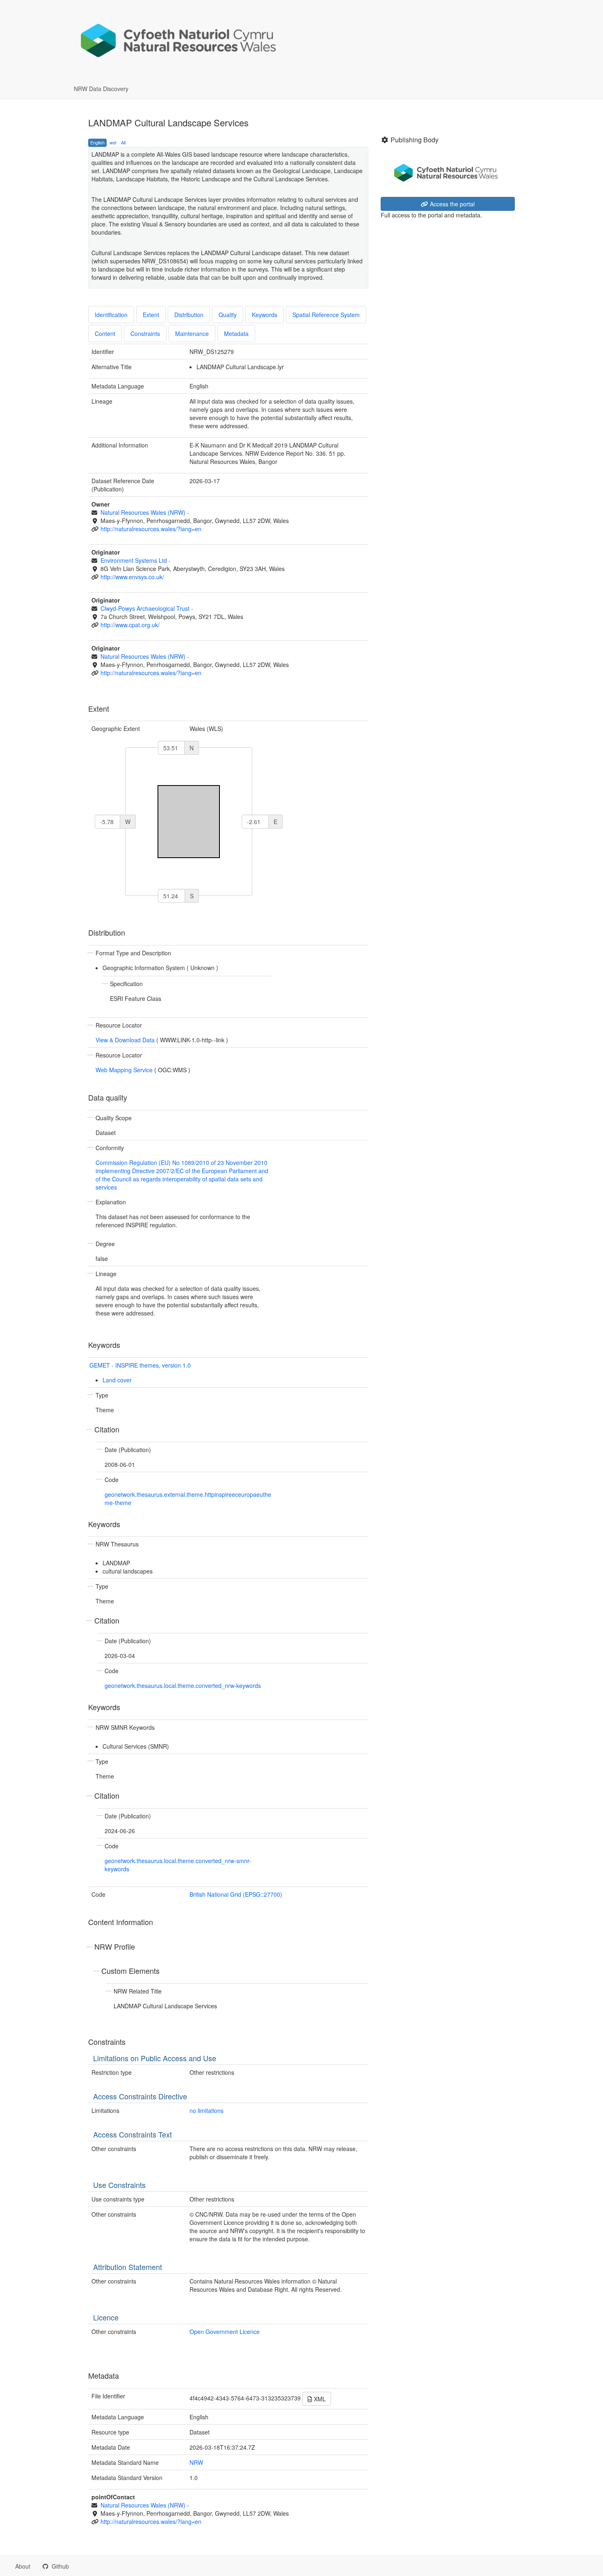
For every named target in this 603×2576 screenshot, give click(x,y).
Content (105, 333)
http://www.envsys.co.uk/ (132, 577)
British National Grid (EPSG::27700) (236, 1894)
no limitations (207, 2110)
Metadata (236, 333)
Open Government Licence (225, 2332)
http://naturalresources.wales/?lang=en (151, 529)
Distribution (189, 315)
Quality (228, 315)
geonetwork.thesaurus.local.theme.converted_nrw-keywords (183, 1685)
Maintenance (192, 333)
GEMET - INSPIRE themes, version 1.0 (140, 1365)
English (97, 142)
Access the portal (451, 204)
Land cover (117, 1380)
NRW (196, 2462)
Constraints (145, 333)
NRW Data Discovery (101, 89)
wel (113, 142)
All (123, 142)
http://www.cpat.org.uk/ (130, 625)
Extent (151, 315)
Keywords (265, 315)
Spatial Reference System (326, 315)
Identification (111, 315)
